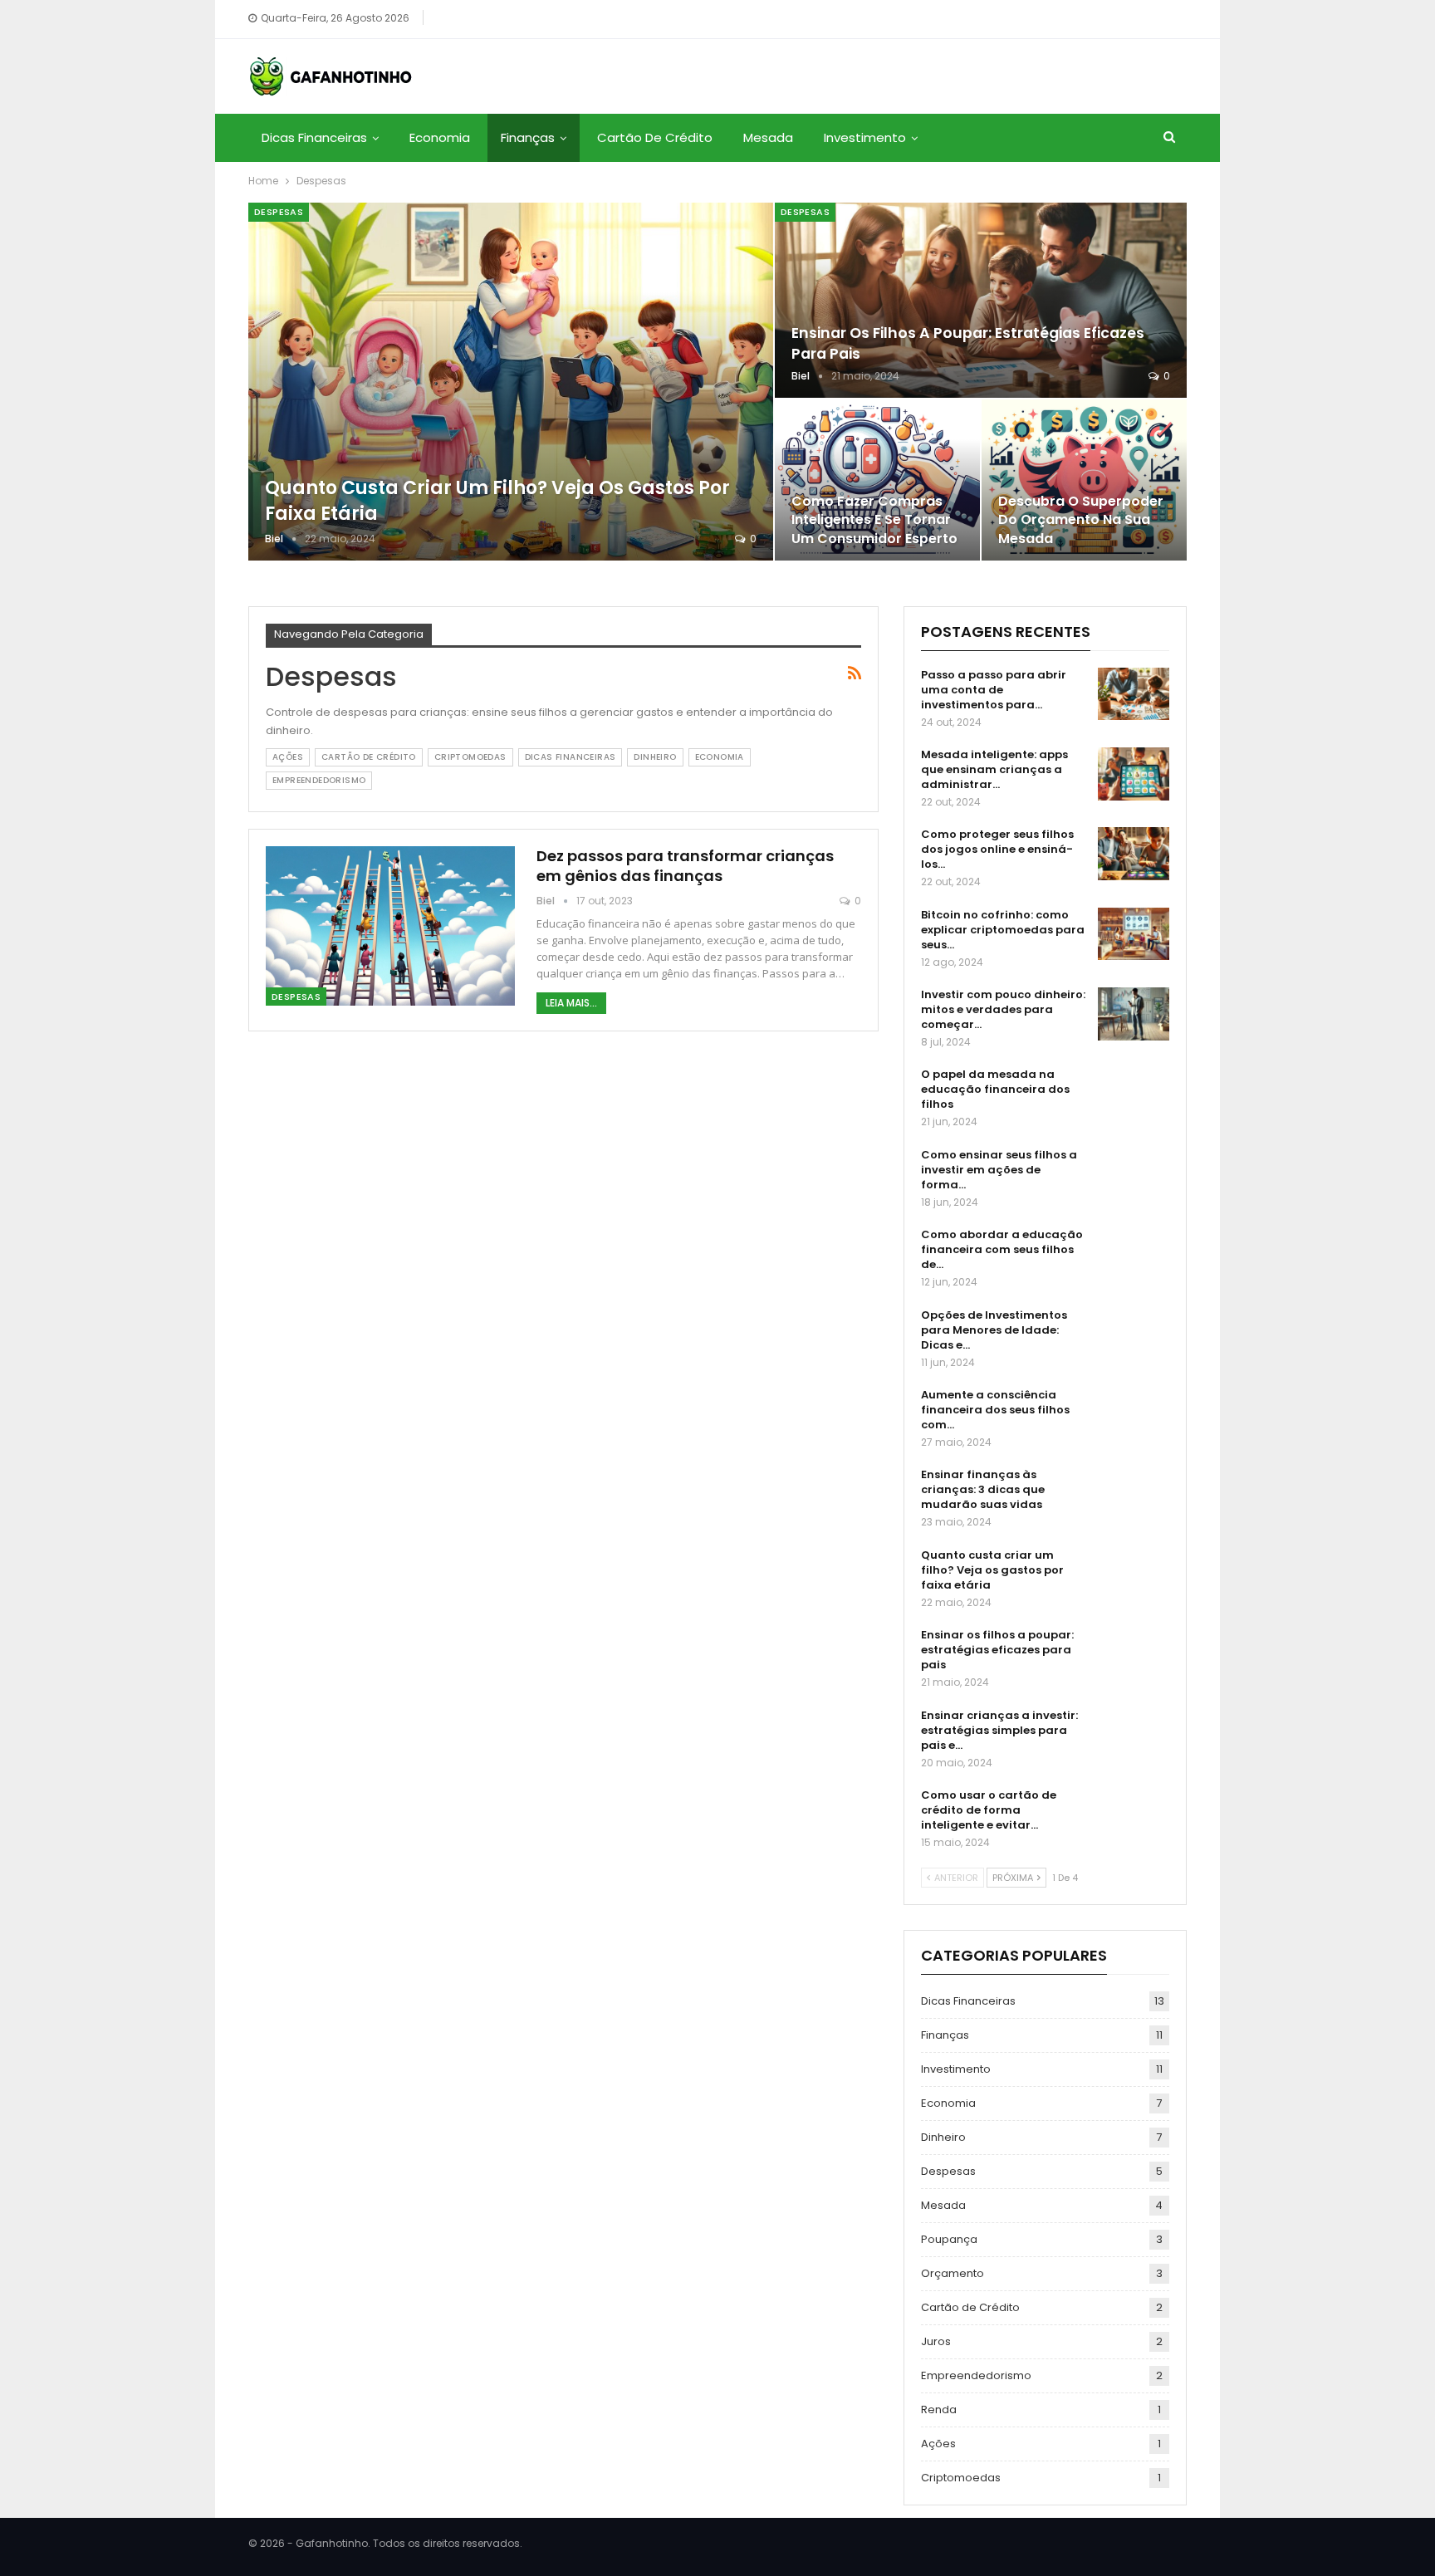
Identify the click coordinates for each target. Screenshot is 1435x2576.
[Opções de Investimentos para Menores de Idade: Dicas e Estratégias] (1134, 1335)
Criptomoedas (470, 757)
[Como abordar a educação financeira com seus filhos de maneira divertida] (1134, 1254)
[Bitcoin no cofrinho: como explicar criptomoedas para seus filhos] (1134, 934)
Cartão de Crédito (655, 137)
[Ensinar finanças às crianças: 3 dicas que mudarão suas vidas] (1134, 1494)
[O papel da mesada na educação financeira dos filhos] (1134, 1094)
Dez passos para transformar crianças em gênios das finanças (685, 866)
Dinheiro (655, 757)
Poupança (949, 2239)
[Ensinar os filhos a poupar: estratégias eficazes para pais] (981, 300)
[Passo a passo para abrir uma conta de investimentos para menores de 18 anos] (1134, 694)
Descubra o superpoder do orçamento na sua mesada (1081, 519)
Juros (936, 2341)
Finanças (528, 137)
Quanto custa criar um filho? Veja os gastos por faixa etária (497, 501)
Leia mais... (571, 1003)
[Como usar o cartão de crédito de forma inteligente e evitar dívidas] (1134, 1814)
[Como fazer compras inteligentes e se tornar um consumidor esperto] (877, 480)
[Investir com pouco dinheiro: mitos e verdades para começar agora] (1134, 1014)
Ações (288, 757)
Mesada (768, 137)
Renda (939, 2409)
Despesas (279, 212)
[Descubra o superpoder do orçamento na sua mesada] (1084, 480)
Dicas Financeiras (314, 137)
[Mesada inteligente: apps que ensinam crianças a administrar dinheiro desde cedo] (1134, 774)
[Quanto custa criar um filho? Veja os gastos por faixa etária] (511, 382)
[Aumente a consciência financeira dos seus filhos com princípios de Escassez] (1134, 1414)
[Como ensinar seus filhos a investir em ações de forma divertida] (1134, 1174)
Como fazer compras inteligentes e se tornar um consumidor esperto (874, 519)
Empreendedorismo (319, 780)
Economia (440, 137)
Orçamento (953, 2273)
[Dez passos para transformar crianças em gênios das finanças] (390, 926)
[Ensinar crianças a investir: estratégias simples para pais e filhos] (1134, 1735)
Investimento (865, 137)
